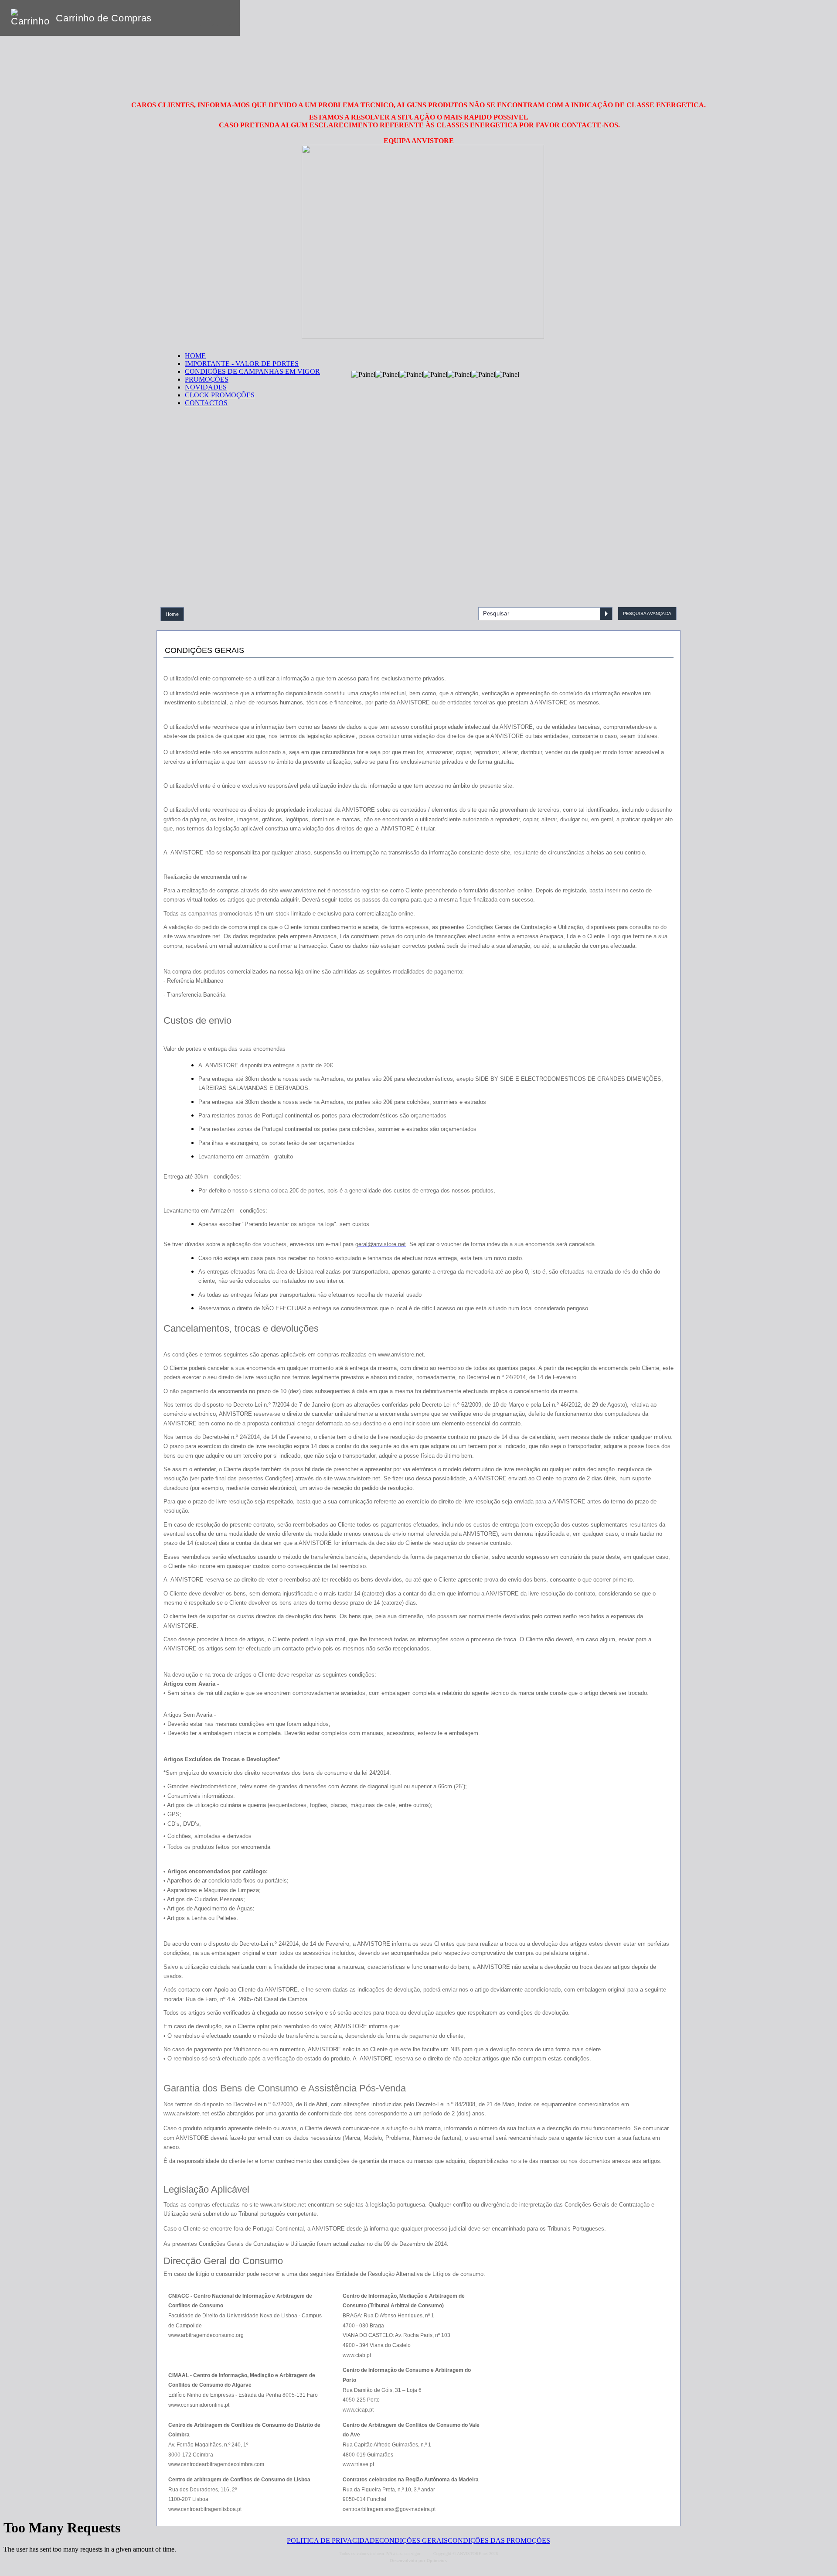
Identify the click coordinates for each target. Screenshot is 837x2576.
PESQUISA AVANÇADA (647, 613)
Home (172, 614)
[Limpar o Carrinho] (206, 18)
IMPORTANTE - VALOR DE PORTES (242, 364)
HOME (195, 356)
